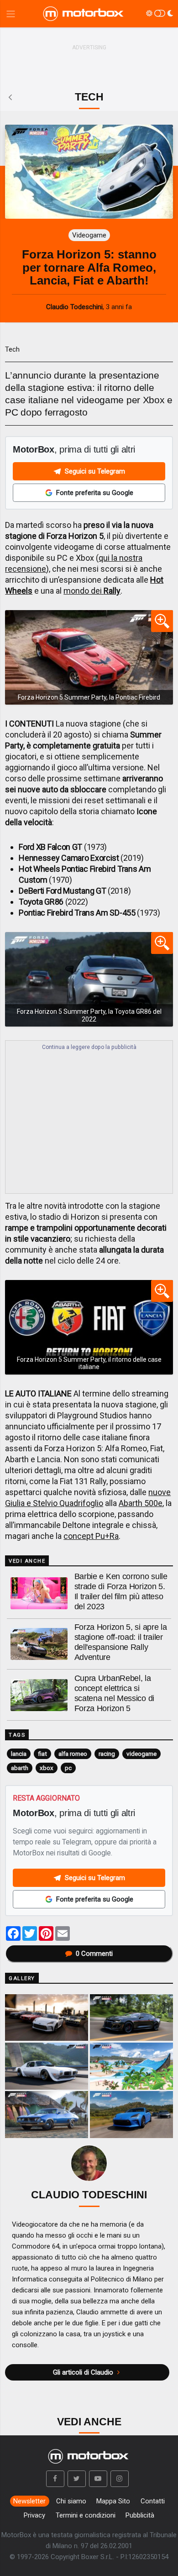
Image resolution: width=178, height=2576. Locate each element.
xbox (47, 1768)
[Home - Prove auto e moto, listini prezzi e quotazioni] (84, 14)
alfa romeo (73, 1754)
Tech (12, 349)
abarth (20, 1768)
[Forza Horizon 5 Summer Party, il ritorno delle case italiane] (89, 1327)
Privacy (34, 2515)
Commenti (94, 1954)
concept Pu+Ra (91, 1536)
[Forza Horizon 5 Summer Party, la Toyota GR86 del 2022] (89, 979)
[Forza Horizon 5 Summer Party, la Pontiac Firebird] (89, 657)
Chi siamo (71, 2501)
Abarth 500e (141, 1503)
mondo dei (92, 591)
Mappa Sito (113, 2501)
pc (68, 1768)
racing (107, 1754)
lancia (19, 1754)
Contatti (153, 2501)
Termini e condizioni (86, 2515)
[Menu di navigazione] (11, 14)
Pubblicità (140, 2515)
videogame (141, 1754)
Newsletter (29, 2501)
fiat (42, 1754)
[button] (55, 2479)
